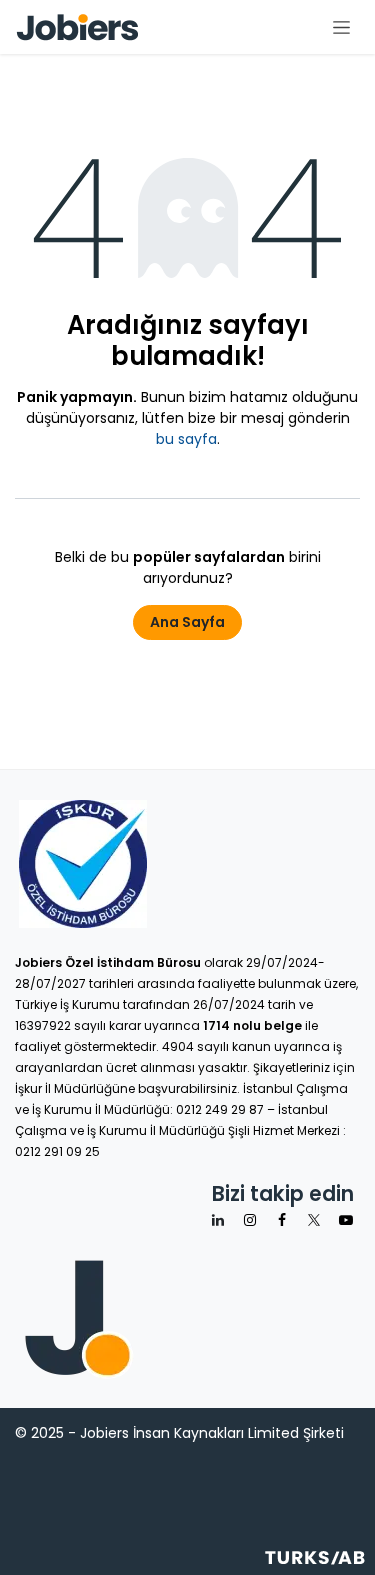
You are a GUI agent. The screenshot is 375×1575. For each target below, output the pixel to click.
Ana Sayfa (187, 622)
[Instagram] (250, 1220)
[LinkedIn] (218, 1220)
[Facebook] (282, 1220)
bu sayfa (186, 439)
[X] (314, 1220)
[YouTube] (346, 1220)
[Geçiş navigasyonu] (341, 27)
